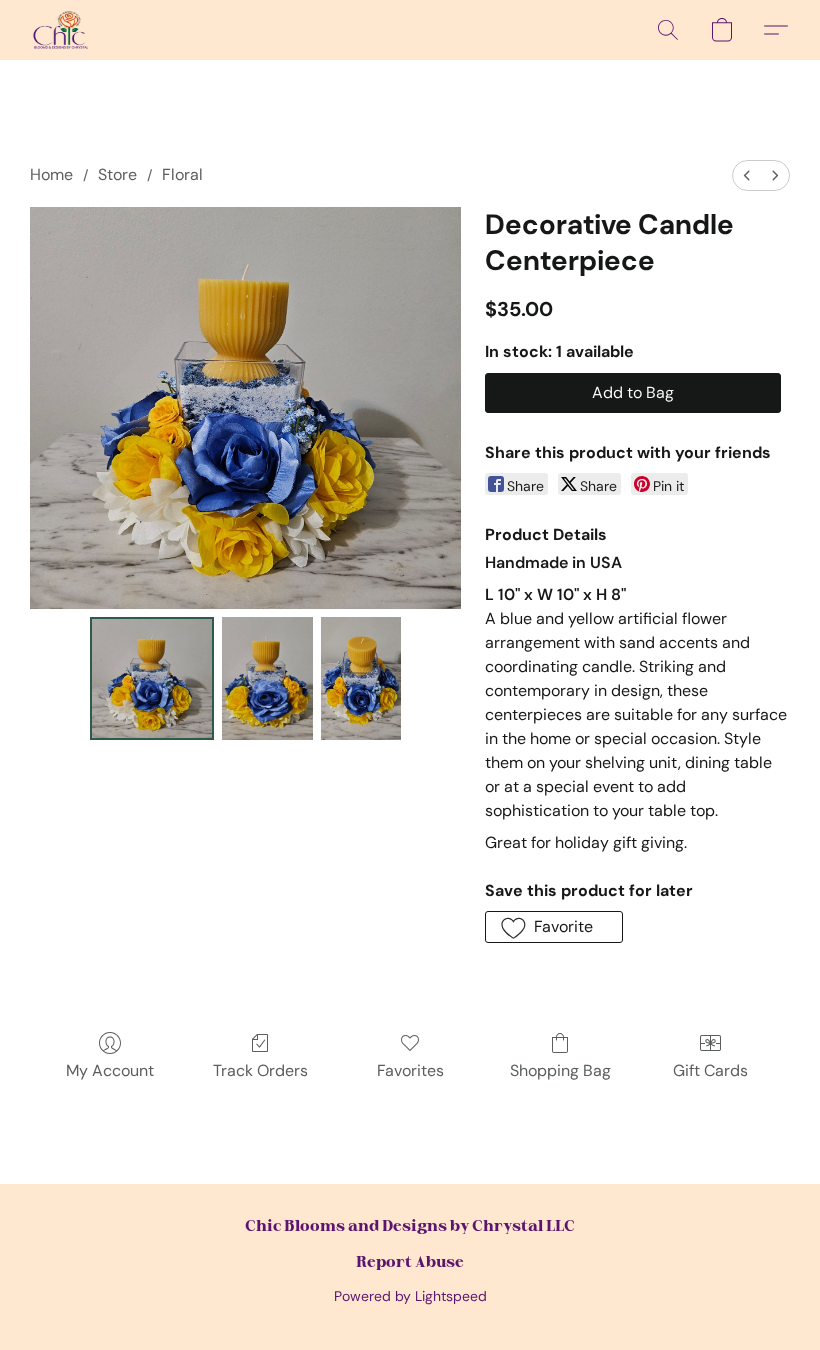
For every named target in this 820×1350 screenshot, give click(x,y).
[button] (61, 30)
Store (117, 174)
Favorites (410, 1070)
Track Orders (260, 1070)
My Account (110, 1070)
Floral (182, 174)
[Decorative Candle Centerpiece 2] (361, 679)
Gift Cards (710, 1070)
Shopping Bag (560, 1070)
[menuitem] (747, 175)
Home (51, 174)
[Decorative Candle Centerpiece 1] (267, 679)
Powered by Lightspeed (410, 1296)
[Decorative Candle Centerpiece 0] (152, 679)
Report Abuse (410, 1261)
